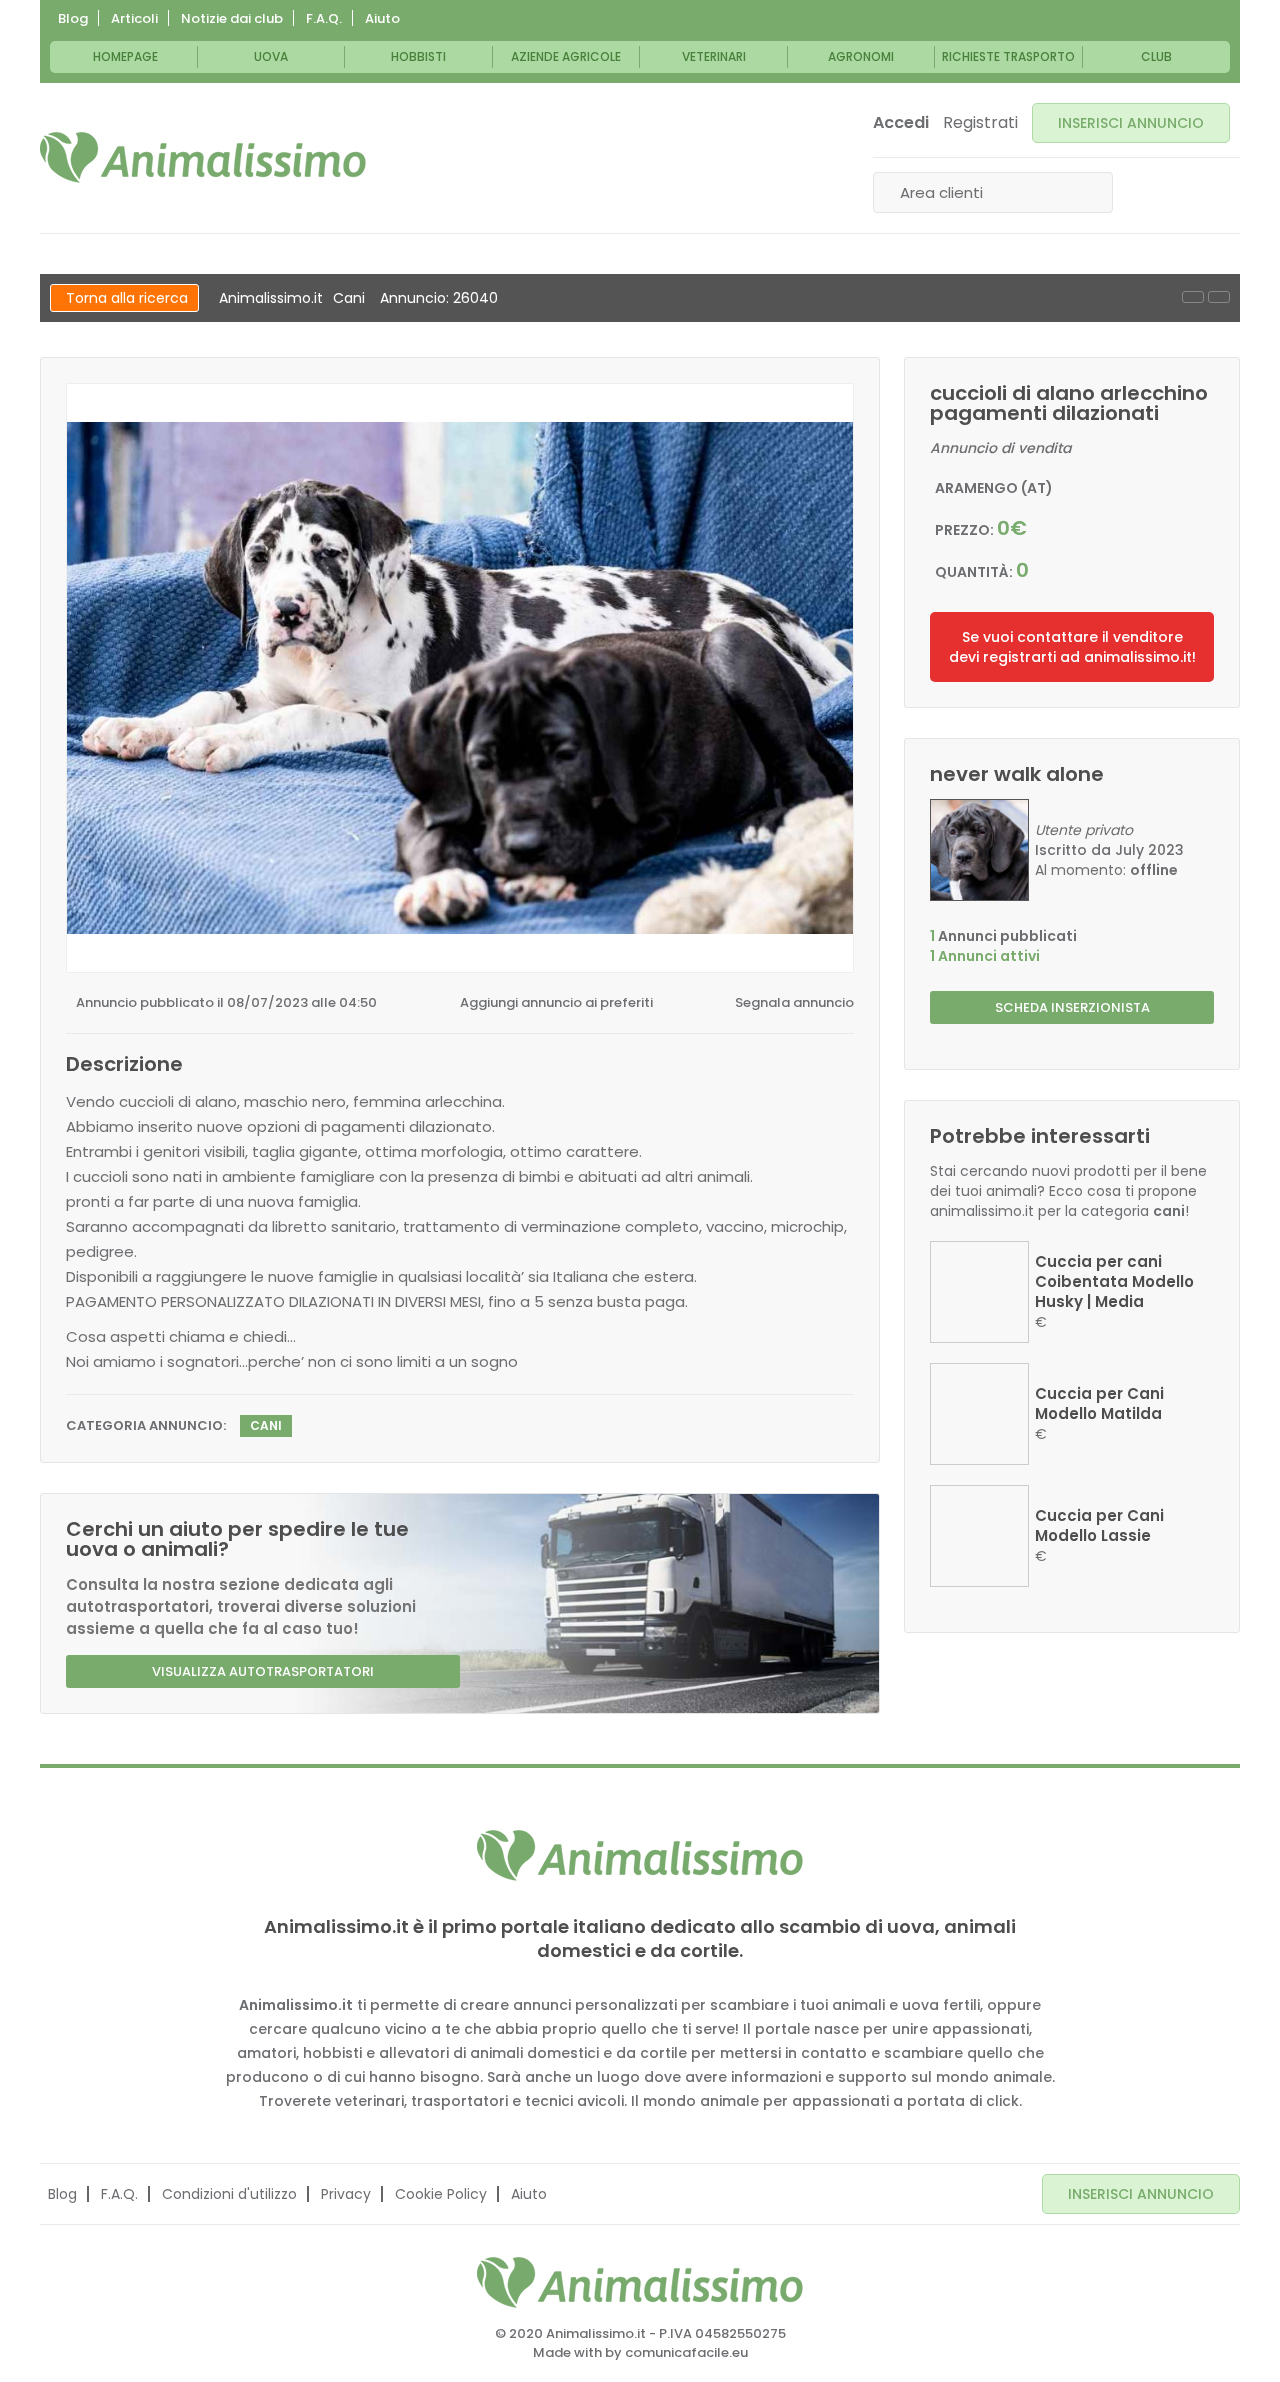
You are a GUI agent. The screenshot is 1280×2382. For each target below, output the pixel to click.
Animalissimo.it (271, 298)
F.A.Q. (324, 18)
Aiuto (382, 18)
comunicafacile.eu (686, 2352)
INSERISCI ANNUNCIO (1131, 123)
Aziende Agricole (566, 56)
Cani (349, 298)
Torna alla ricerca (127, 298)
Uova (271, 56)
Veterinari (714, 56)
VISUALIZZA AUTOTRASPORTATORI (263, 1671)
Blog (73, 18)
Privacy (346, 2194)
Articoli (134, 18)
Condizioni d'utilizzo (229, 2194)
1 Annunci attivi (985, 956)
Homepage (125, 56)
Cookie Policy (441, 2194)
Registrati (980, 123)
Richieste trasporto (1008, 56)
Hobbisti (418, 56)
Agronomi (861, 56)
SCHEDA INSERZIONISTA (1072, 1007)
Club (1156, 56)
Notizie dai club (232, 18)
